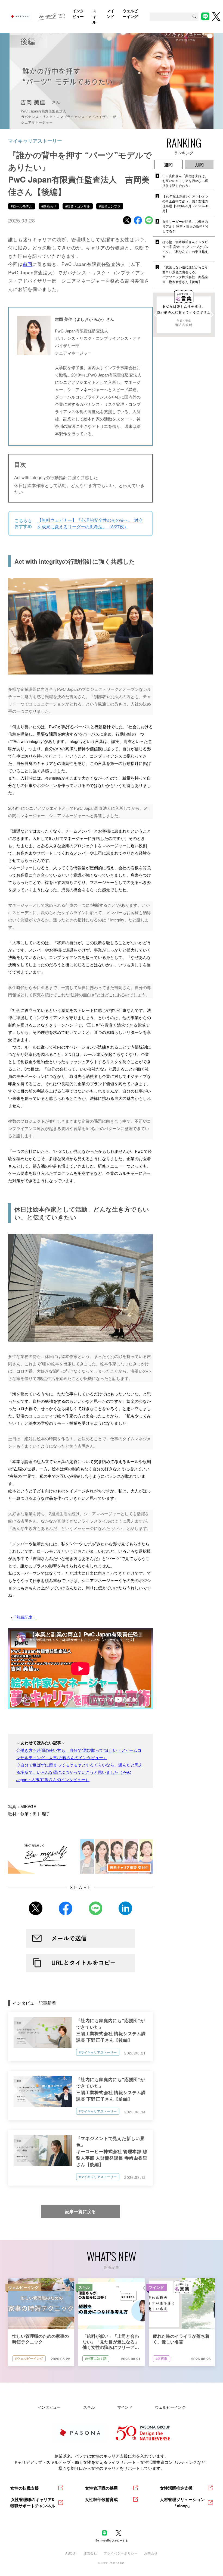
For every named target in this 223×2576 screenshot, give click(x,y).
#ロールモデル (22, 206)
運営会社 (90, 2553)
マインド (125, 2407)
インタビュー (49, 2407)
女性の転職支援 (25, 2488)
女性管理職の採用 (101, 2488)
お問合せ (151, 2553)
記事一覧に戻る (80, 2211)
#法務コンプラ (110, 206)
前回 (28, 264)
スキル (89, 2407)
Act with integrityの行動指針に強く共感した (56, 477)
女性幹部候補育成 (101, 2499)
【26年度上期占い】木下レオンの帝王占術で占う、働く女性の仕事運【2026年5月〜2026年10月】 (186, 203)
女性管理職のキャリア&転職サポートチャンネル (33, 2503)
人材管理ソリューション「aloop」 (182, 2503)
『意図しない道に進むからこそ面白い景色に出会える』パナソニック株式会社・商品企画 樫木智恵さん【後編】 (185, 274)
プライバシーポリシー (121, 2553)
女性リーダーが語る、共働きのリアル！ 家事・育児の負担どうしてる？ (186, 226)
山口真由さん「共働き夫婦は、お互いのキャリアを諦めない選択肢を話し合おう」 (185, 181)
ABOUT (71, 2553)
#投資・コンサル (78, 206)
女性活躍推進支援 (176, 2488)
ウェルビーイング (170, 2407)
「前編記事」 (24, 1617)
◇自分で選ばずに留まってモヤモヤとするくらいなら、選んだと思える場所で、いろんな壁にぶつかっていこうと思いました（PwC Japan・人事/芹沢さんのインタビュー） (80, 1772)
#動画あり (49, 206)
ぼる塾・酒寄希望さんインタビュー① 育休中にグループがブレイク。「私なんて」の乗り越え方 (186, 249)
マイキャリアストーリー (35, 141)
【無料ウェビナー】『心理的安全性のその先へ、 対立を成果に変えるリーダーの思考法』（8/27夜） (90, 523)
